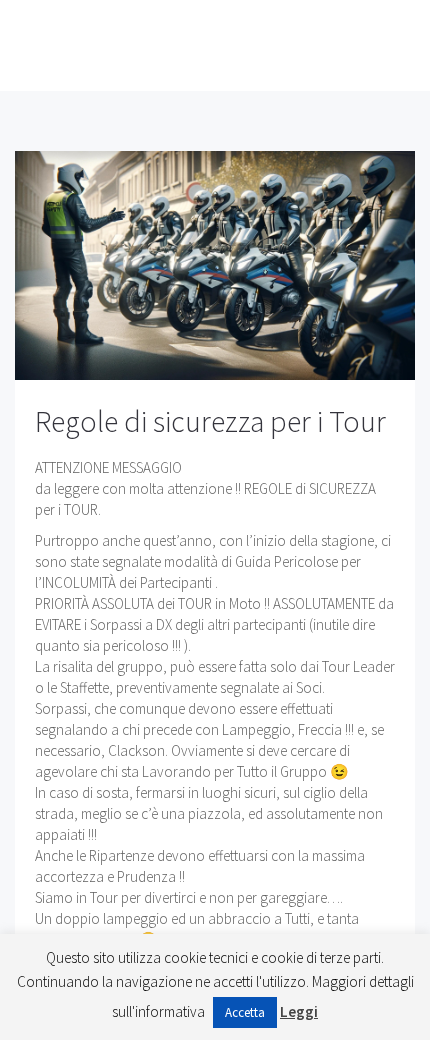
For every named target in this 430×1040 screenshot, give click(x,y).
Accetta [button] (245, 1012)
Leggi (299, 1011)
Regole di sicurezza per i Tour (210, 421)
